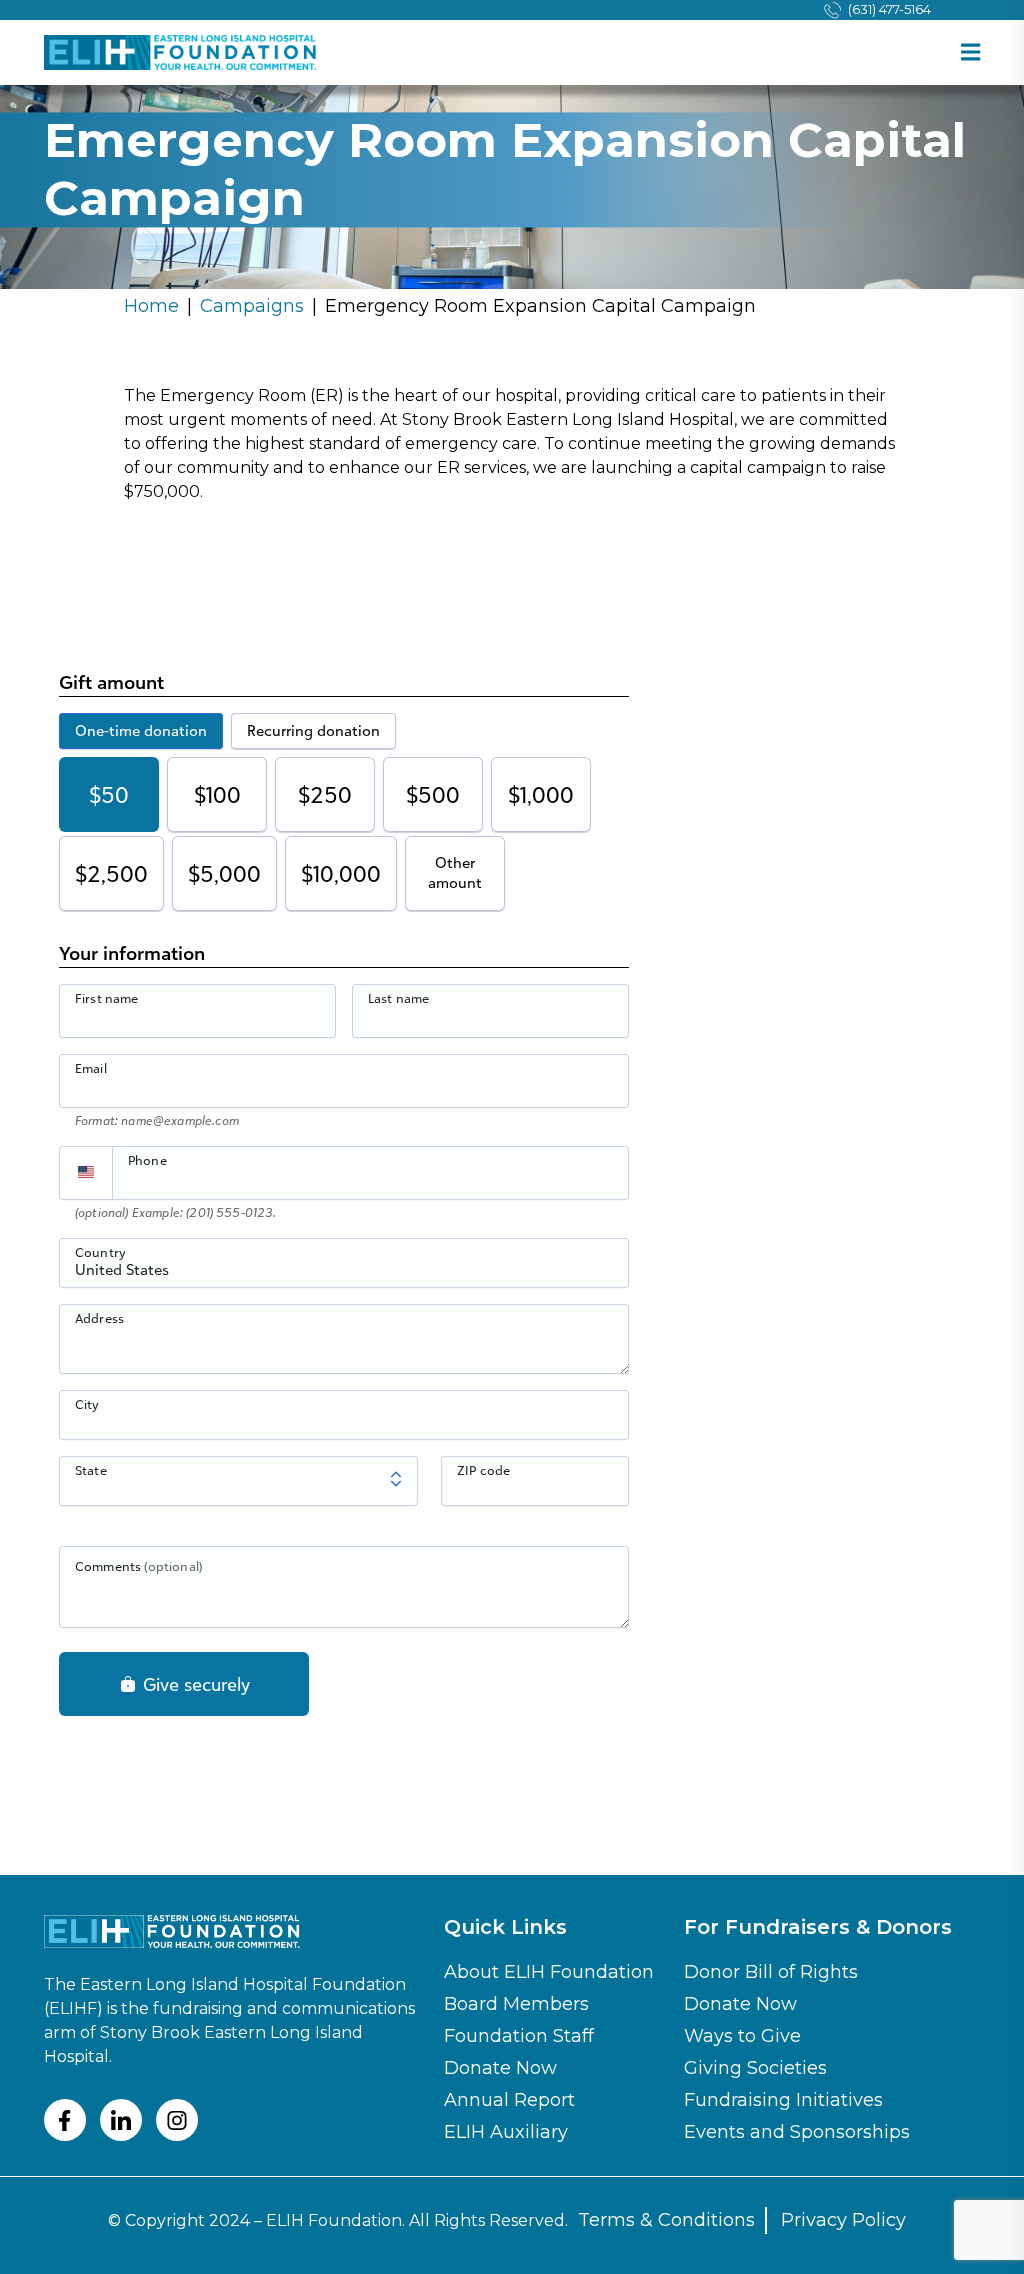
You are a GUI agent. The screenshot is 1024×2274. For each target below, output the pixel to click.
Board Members (516, 2004)
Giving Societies (755, 2068)
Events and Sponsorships (797, 2132)
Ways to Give (742, 2036)
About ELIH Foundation (549, 1972)
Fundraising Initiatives (783, 2100)
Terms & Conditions (666, 2220)
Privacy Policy (843, 2220)
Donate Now (500, 2068)
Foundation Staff (519, 2036)
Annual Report (509, 2100)
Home (151, 306)
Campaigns (252, 306)
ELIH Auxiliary (506, 2132)
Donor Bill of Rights (771, 1972)
